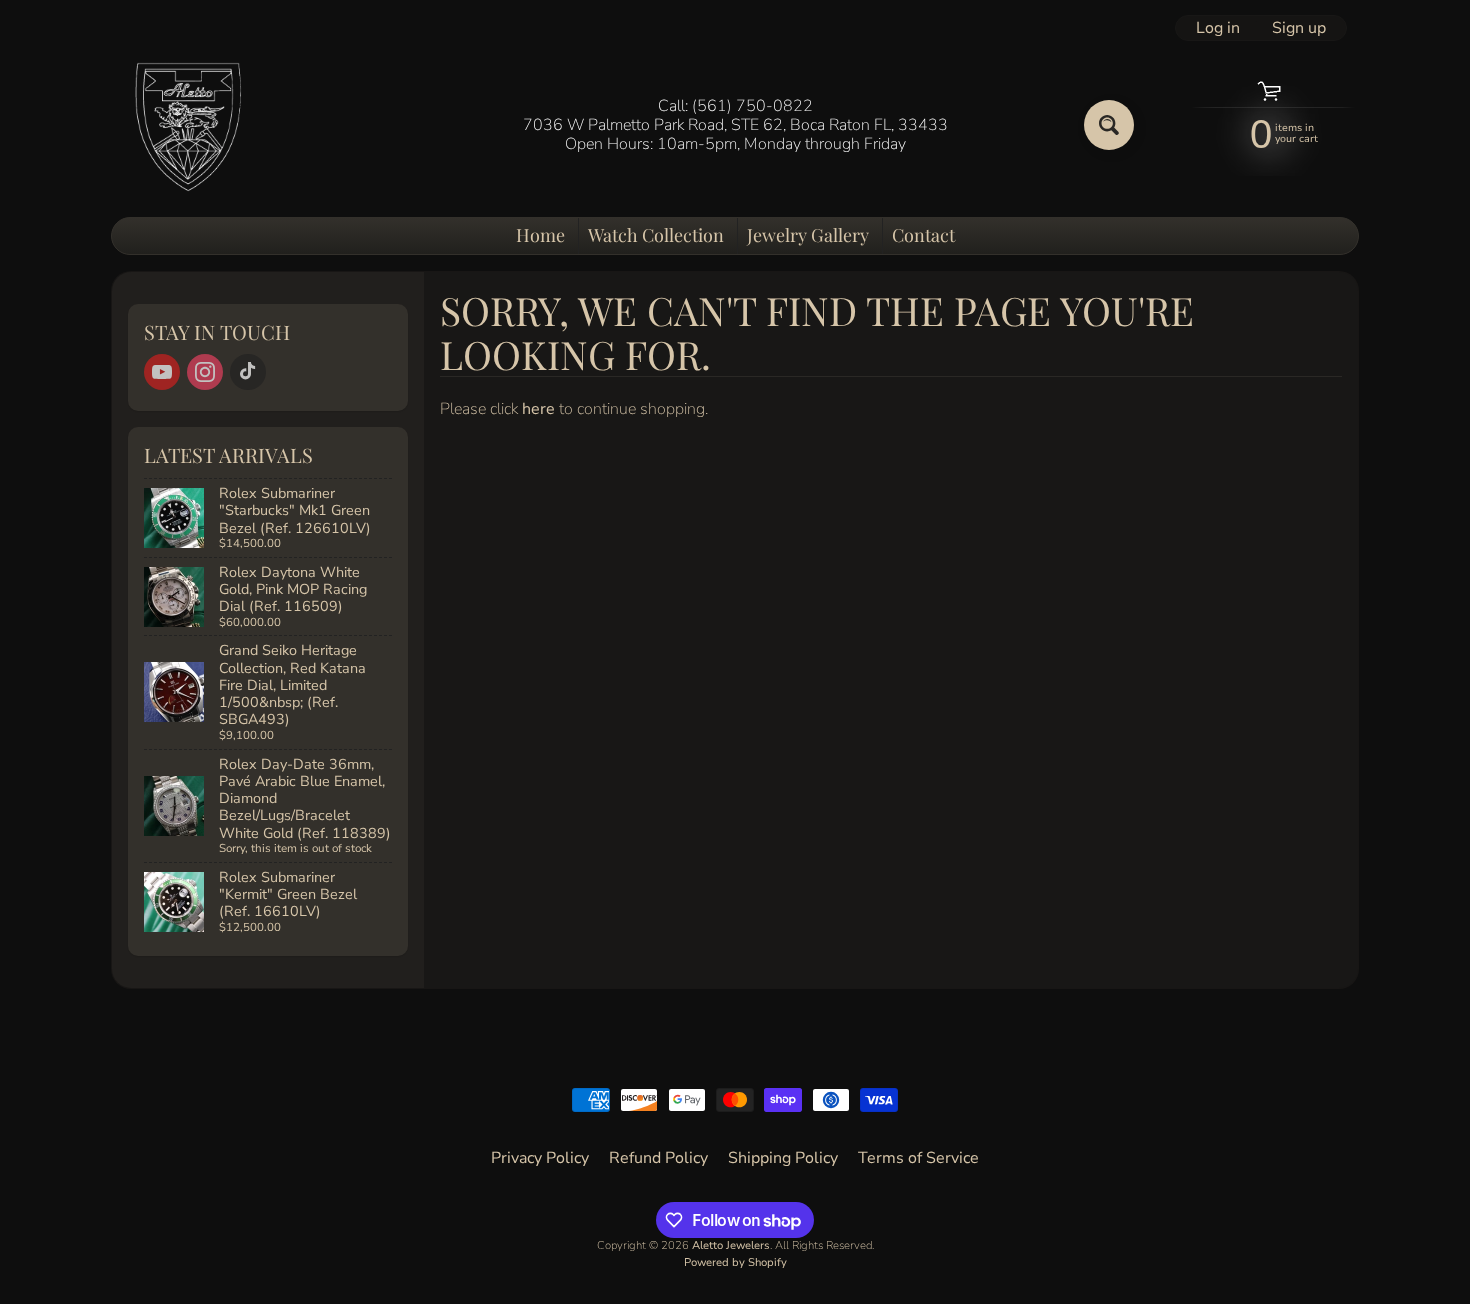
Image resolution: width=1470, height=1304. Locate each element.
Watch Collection (656, 235)
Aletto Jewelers (731, 1245)
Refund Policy (658, 1158)
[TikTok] (248, 372)
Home (540, 235)
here (538, 409)
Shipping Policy (783, 1158)
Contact (923, 235)
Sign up (1299, 28)
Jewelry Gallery (808, 235)
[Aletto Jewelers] (186, 125)
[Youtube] (162, 372)
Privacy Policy (540, 1158)
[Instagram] (205, 372)
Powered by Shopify (735, 1262)
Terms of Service (918, 1158)
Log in (1218, 28)
